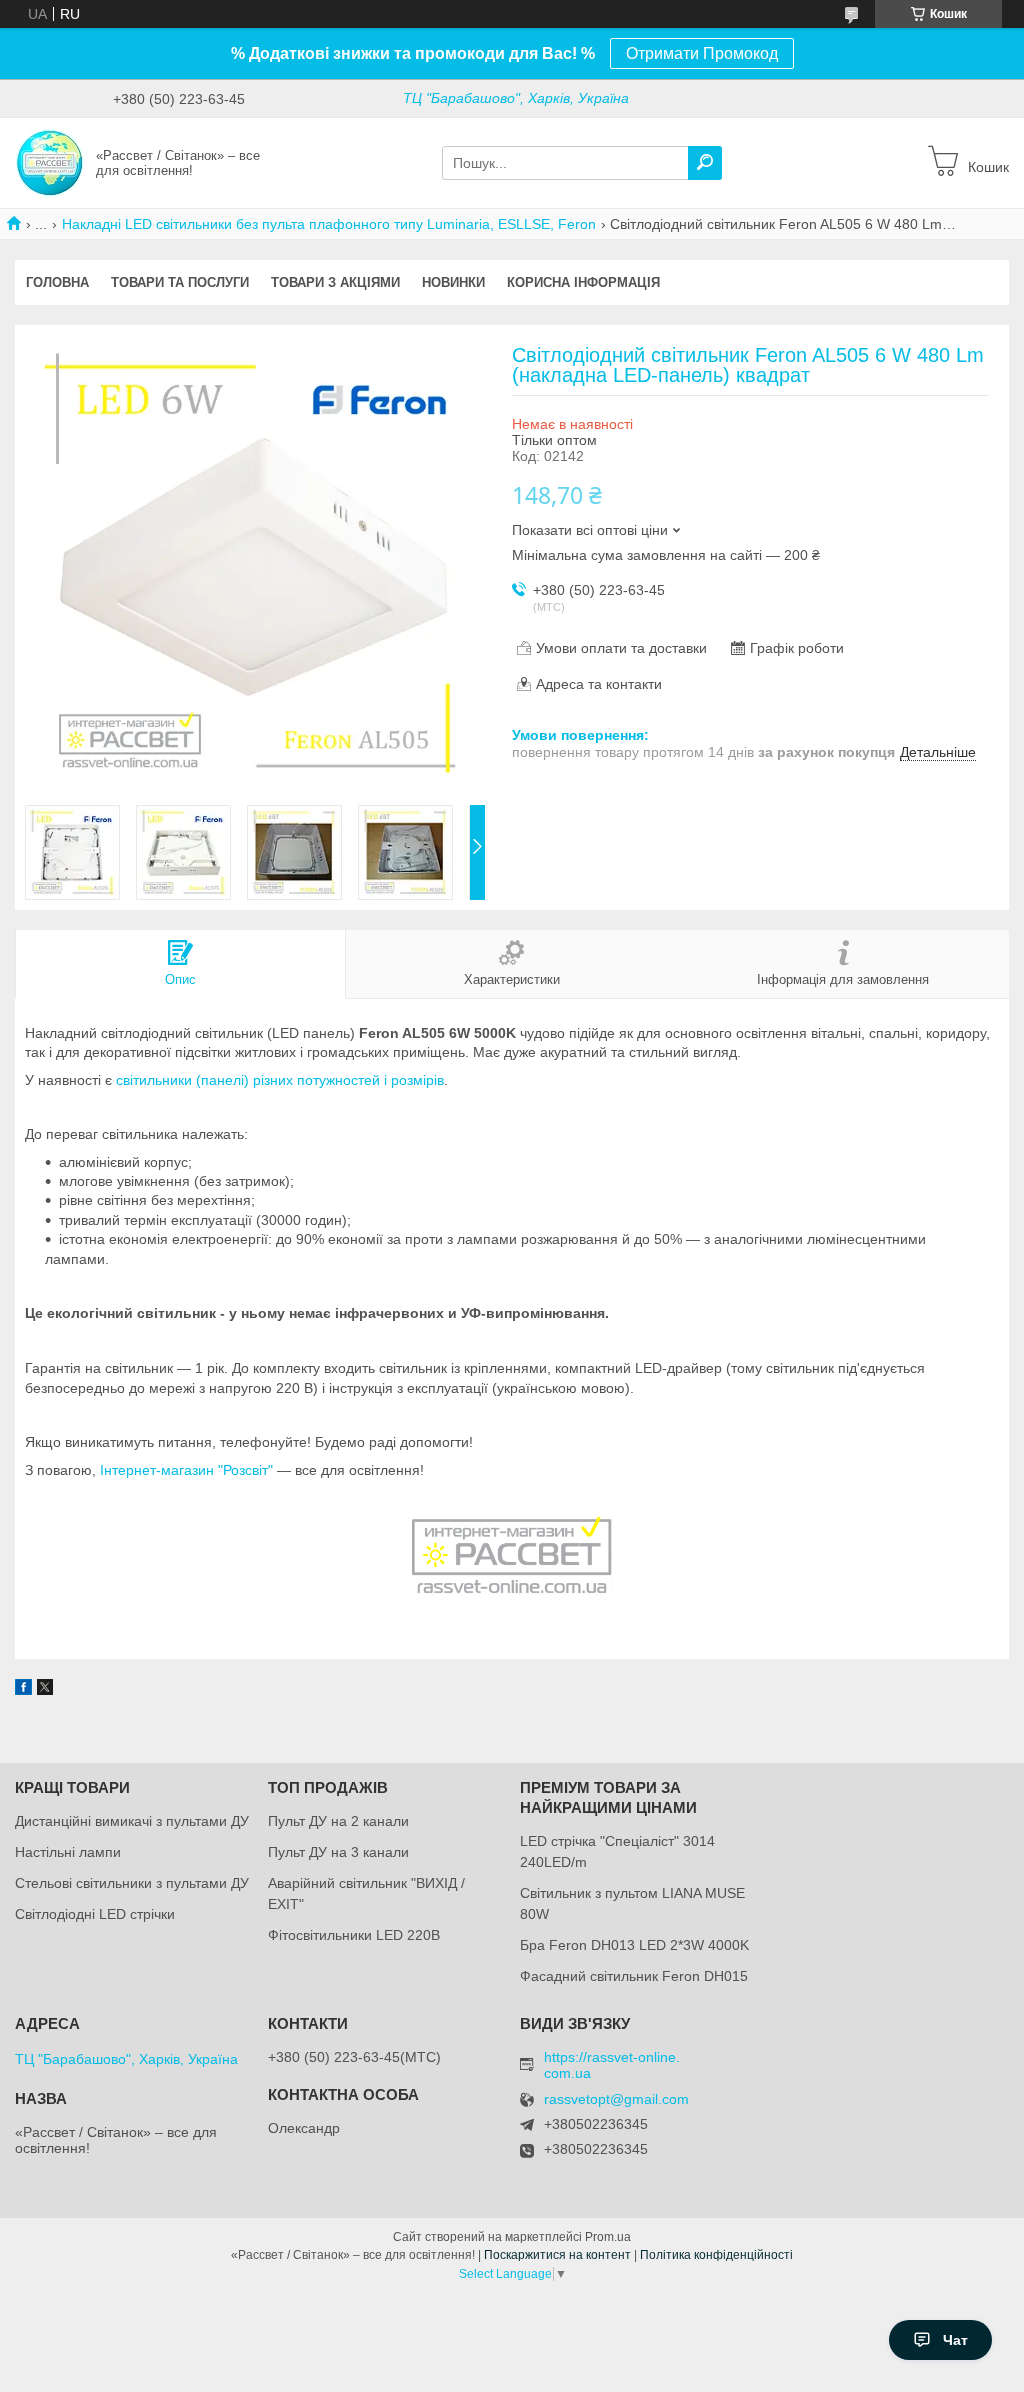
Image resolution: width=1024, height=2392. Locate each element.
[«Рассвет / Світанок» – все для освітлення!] (50, 162)
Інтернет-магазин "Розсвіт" (186, 1470)
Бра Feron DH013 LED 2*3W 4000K (634, 1945)
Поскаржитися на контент (557, 2255)
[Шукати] (705, 163)
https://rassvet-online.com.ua (612, 2065)
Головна (57, 282)
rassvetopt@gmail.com (616, 2099)
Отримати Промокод (702, 53)
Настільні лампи (68, 1852)
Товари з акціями (335, 282)
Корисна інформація (583, 282)
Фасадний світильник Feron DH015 (634, 1976)
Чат (955, 2340)
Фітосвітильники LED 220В (354, 1935)
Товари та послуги (180, 282)
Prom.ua (608, 2237)
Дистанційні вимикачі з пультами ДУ (132, 1821)
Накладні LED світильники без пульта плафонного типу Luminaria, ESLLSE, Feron (329, 224)
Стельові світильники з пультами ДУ (132, 1883)
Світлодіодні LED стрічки (95, 1914)
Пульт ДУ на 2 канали (338, 1821)
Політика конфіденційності (716, 2255)
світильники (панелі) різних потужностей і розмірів (280, 1080)
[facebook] (23, 1690)
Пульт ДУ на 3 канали (338, 1852)
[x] (45, 1690)
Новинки (453, 282)
